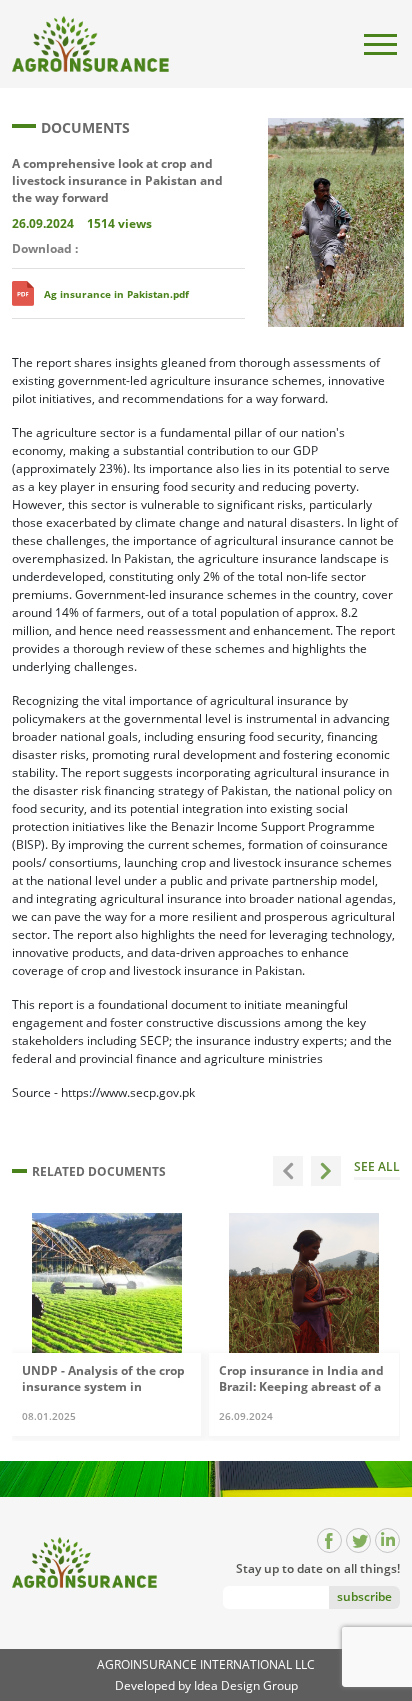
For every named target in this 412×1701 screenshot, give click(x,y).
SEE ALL (377, 1168)
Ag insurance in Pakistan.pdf (116, 294)
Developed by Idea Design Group (206, 1686)
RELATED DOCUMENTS (99, 1171)
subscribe (364, 1596)
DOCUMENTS (85, 127)
